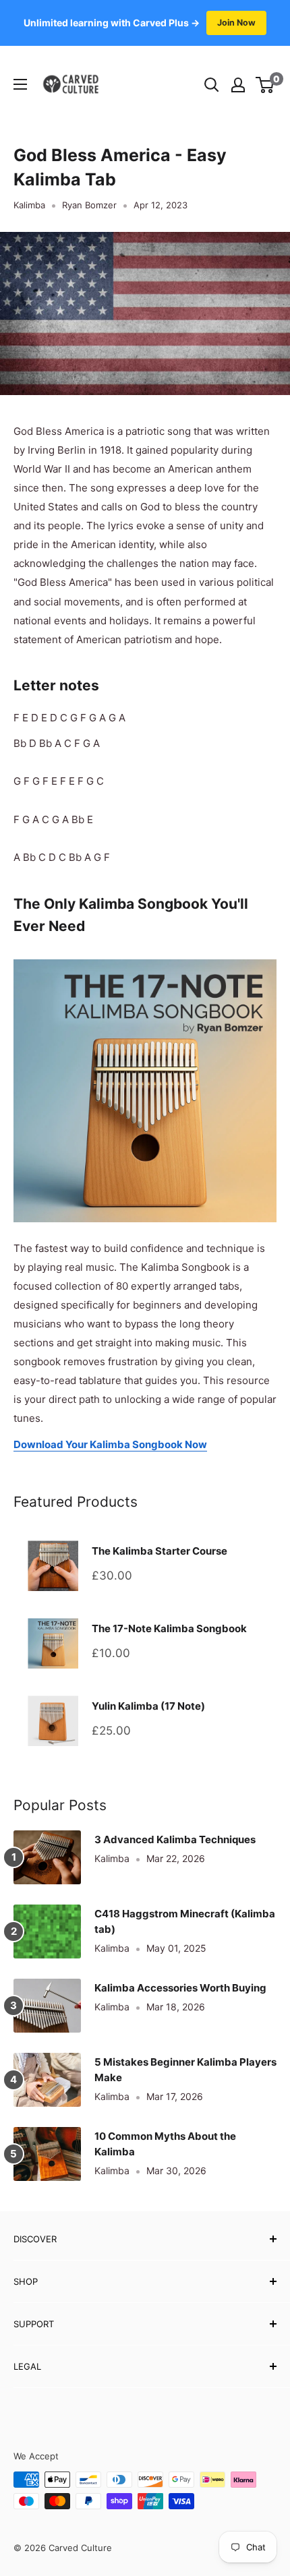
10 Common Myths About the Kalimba (165, 2144)
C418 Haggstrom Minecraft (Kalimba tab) (185, 1921)
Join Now (236, 23)
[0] (265, 85)
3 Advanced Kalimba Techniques (175, 1839)
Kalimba (29, 205)
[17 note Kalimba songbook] (145, 958)
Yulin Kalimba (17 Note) (148, 1706)
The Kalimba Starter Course (159, 1551)
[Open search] (212, 85)
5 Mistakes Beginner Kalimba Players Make (185, 2070)
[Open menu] (20, 84)
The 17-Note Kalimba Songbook (169, 1628)
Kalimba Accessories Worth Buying (180, 1988)
